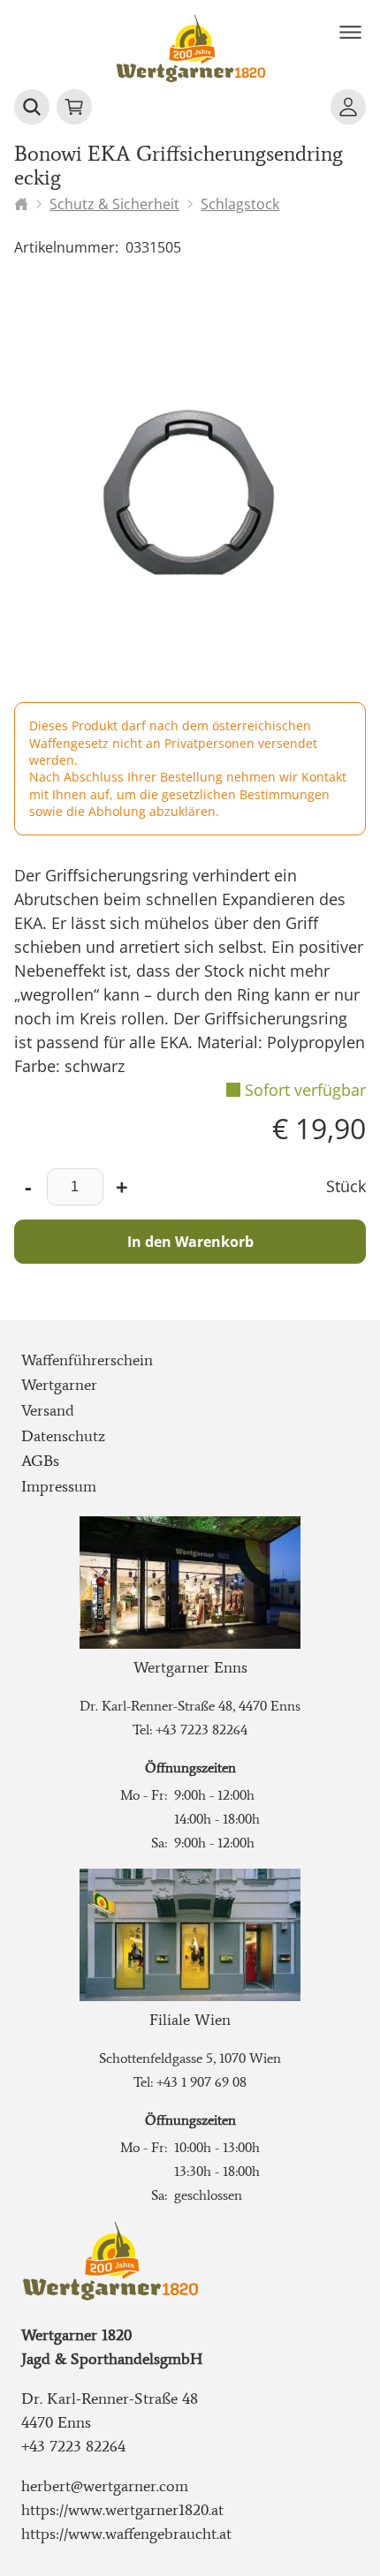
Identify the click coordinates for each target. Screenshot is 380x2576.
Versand (48, 1410)
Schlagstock (240, 204)
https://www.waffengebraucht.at (126, 2534)
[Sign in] (348, 107)
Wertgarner (59, 1385)
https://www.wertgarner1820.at (122, 2510)
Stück (346, 1186)
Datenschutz (63, 1436)
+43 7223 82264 (201, 1730)
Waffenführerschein (87, 1360)
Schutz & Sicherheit (114, 204)
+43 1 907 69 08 (201, 2082)
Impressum (59, 1486)
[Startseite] (21, 204)
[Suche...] (32, 107)
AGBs (40, 1461)
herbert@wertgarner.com (105, 2486)
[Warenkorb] (74, 107)
